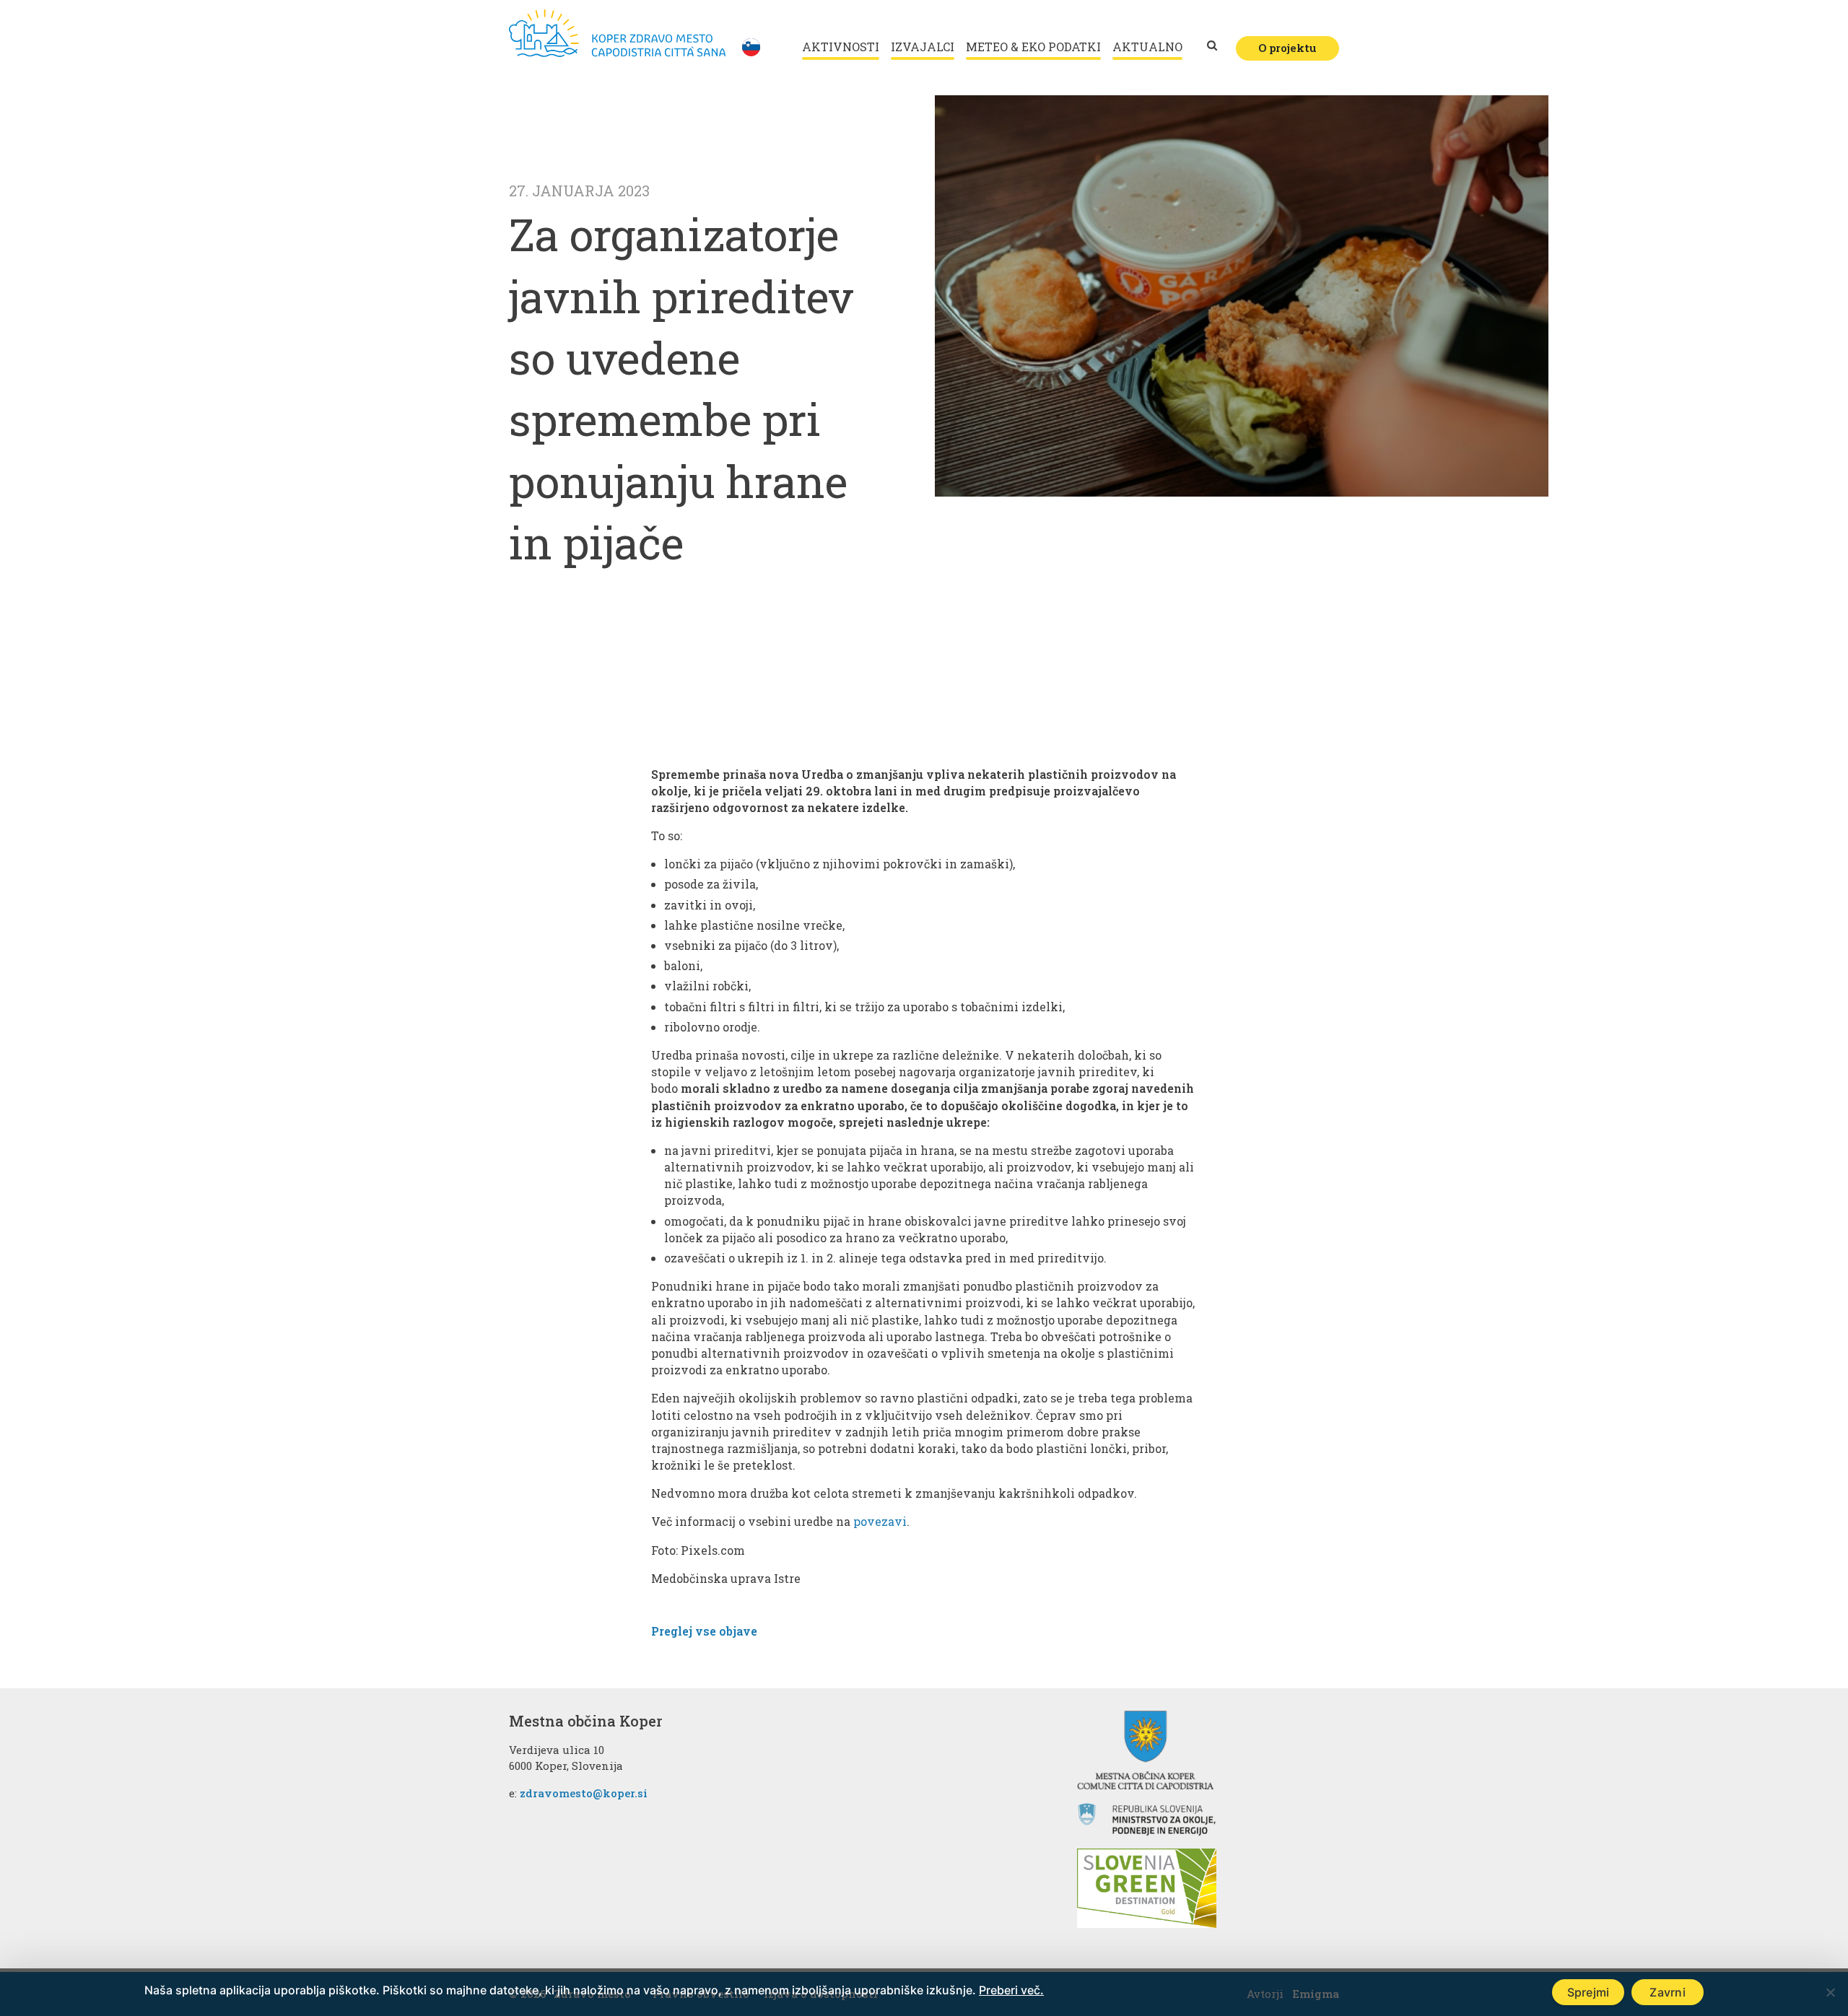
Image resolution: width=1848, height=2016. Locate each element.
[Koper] (617, 33)
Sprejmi (1588, 1992)
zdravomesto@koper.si (584, 1793)
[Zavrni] (1830, 1992)
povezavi (880, 1521)
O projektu (1287, 48)
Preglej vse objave (704, 1631)
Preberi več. (1011, 1990)
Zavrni (1668, 1992)
